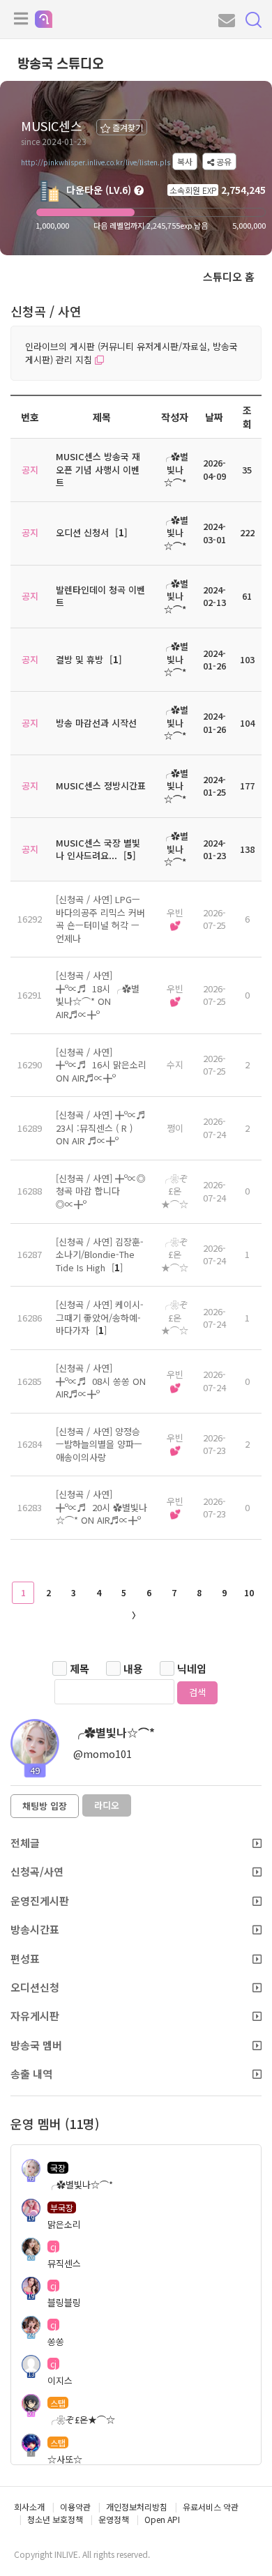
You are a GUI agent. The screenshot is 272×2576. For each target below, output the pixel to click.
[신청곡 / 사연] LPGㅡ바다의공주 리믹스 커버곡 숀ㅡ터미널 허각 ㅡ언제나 (100, 919)
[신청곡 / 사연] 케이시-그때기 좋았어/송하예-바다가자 (100, 1317)
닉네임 (192, 1668)
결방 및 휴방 (80, 659)
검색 (197, 1692)
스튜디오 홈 (229, 276)
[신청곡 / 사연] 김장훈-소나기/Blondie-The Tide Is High (100, 1255)
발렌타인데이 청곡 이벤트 (100, 596)
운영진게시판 (40, 1901)
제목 (80, 1668)
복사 (185, 161)
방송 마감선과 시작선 (96, 723)
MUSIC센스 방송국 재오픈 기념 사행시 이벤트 (98, 469)
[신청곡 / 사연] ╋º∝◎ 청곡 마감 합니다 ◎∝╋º (101, 1191)
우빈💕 (175, 919)
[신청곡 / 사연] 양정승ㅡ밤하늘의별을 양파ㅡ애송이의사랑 (99, 1444)
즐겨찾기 (127, 127)
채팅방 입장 (45, 1806)
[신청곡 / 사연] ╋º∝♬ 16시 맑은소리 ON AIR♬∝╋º (101, 1065)
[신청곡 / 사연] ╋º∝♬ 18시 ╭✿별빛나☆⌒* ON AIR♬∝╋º (98, 995)
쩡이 (175, 1128)
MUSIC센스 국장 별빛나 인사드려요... (98, 849)
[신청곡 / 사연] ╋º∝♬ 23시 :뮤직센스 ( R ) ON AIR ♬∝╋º (101, 1128)
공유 (223, 161)
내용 (133, 1668)
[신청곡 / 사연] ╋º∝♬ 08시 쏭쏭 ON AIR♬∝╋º (101, 1381)
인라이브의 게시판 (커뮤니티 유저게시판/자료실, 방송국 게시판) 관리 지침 (131, 353)
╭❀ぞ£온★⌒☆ (175, 1191)
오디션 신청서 (82, 532)
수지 (175, 1065)
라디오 (107, 1805)
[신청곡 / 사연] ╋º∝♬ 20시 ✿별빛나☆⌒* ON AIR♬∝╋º (101, 1507)
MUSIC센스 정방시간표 (101, 786)
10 (249, 1592)
